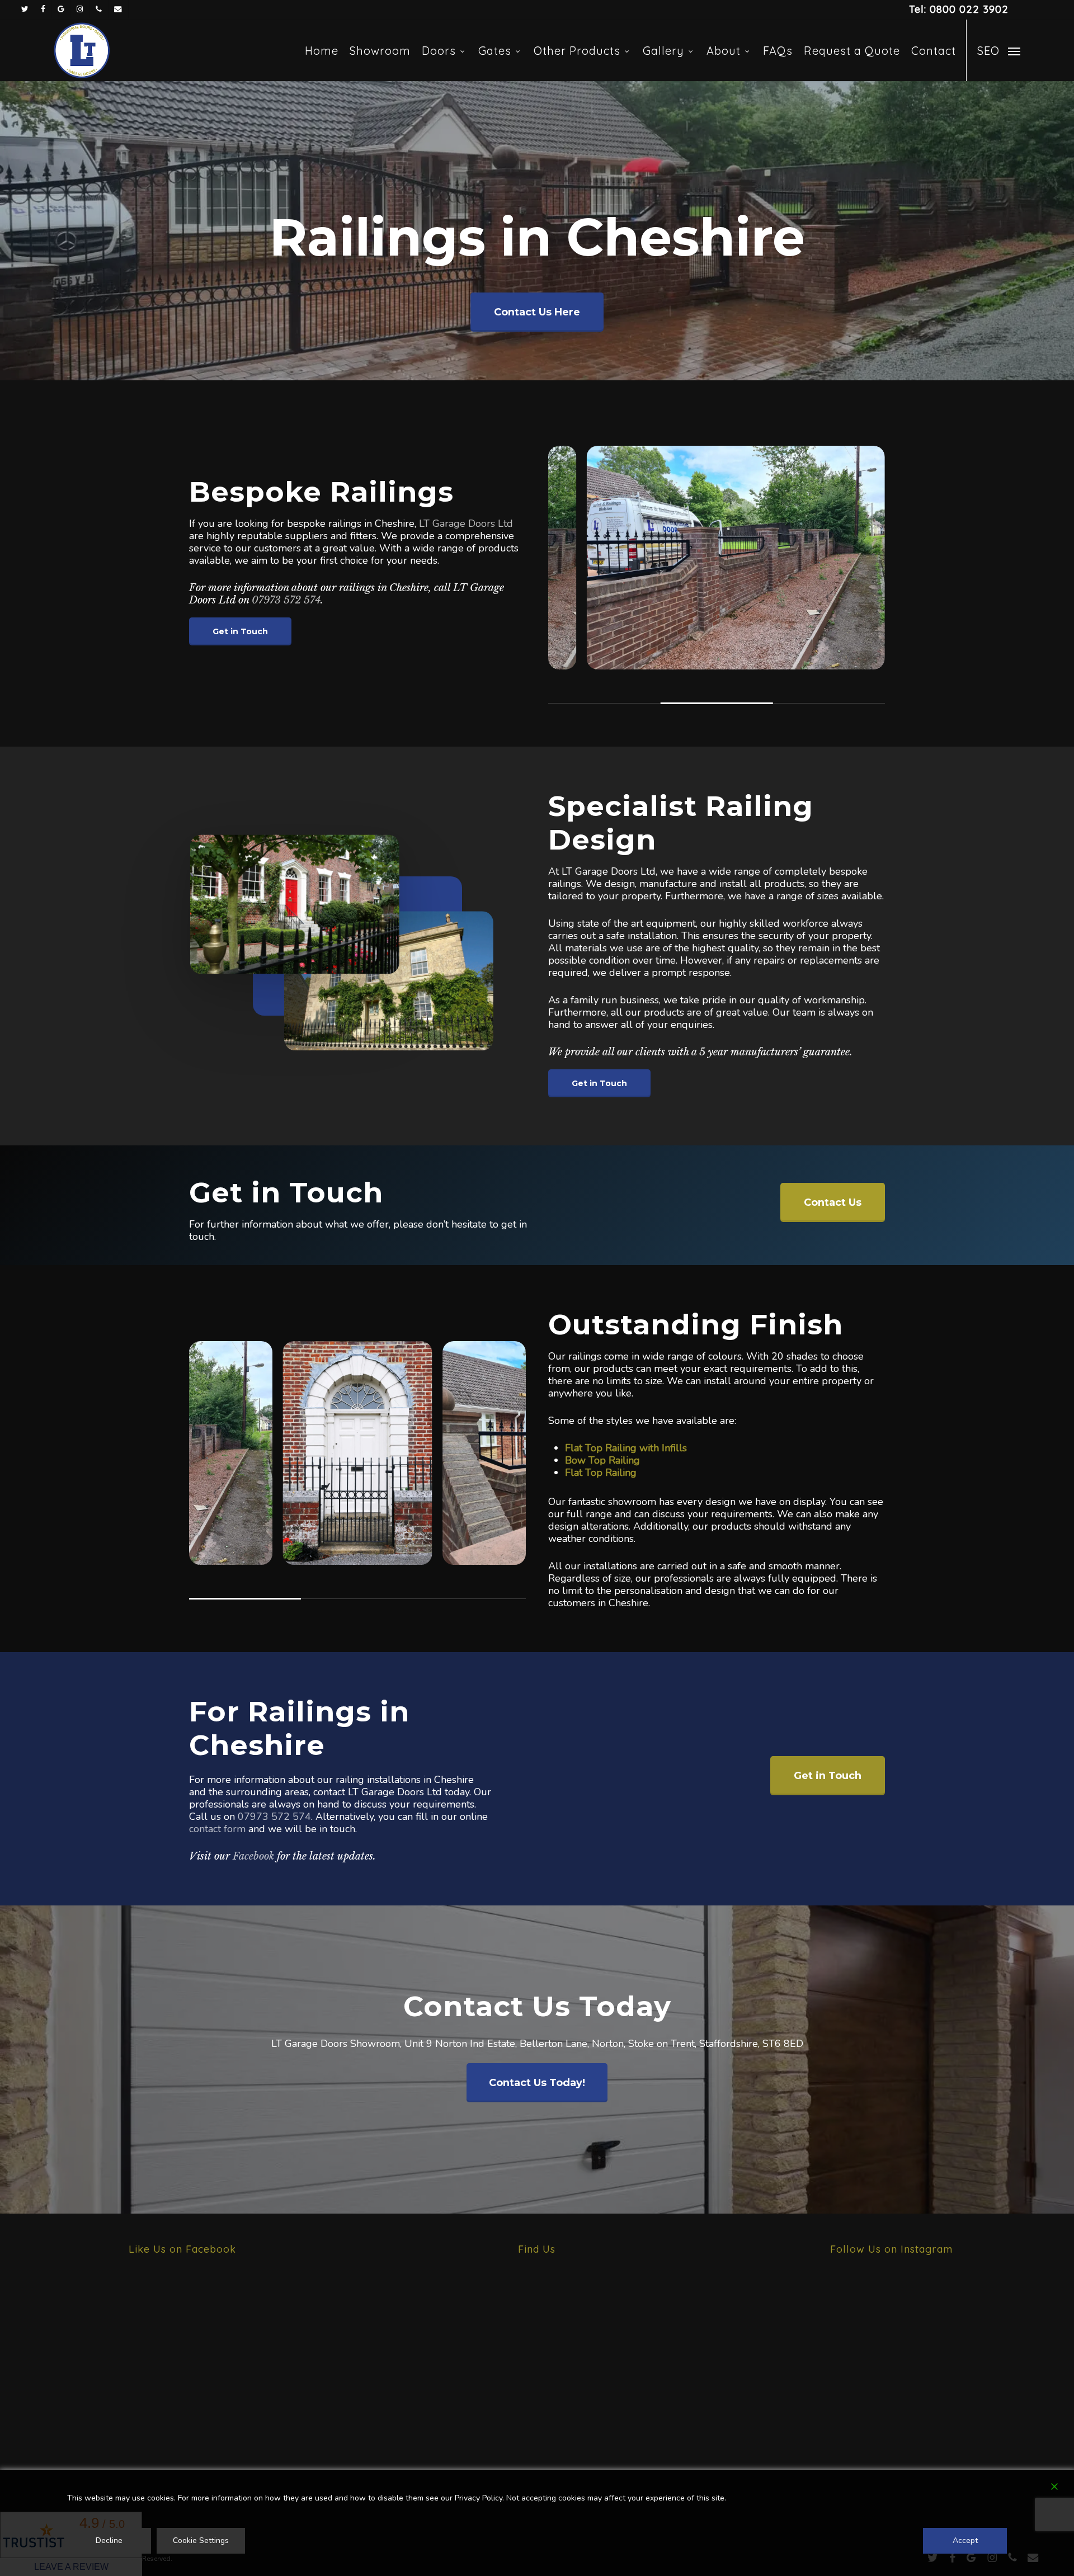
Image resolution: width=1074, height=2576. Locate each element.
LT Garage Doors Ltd (466, 523)
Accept (965, 2540)
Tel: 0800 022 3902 (959, 9)
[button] (999, 50)
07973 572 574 (286, 600)
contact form (217, 1829)
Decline (109, 2540)
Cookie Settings (201, 2540)
